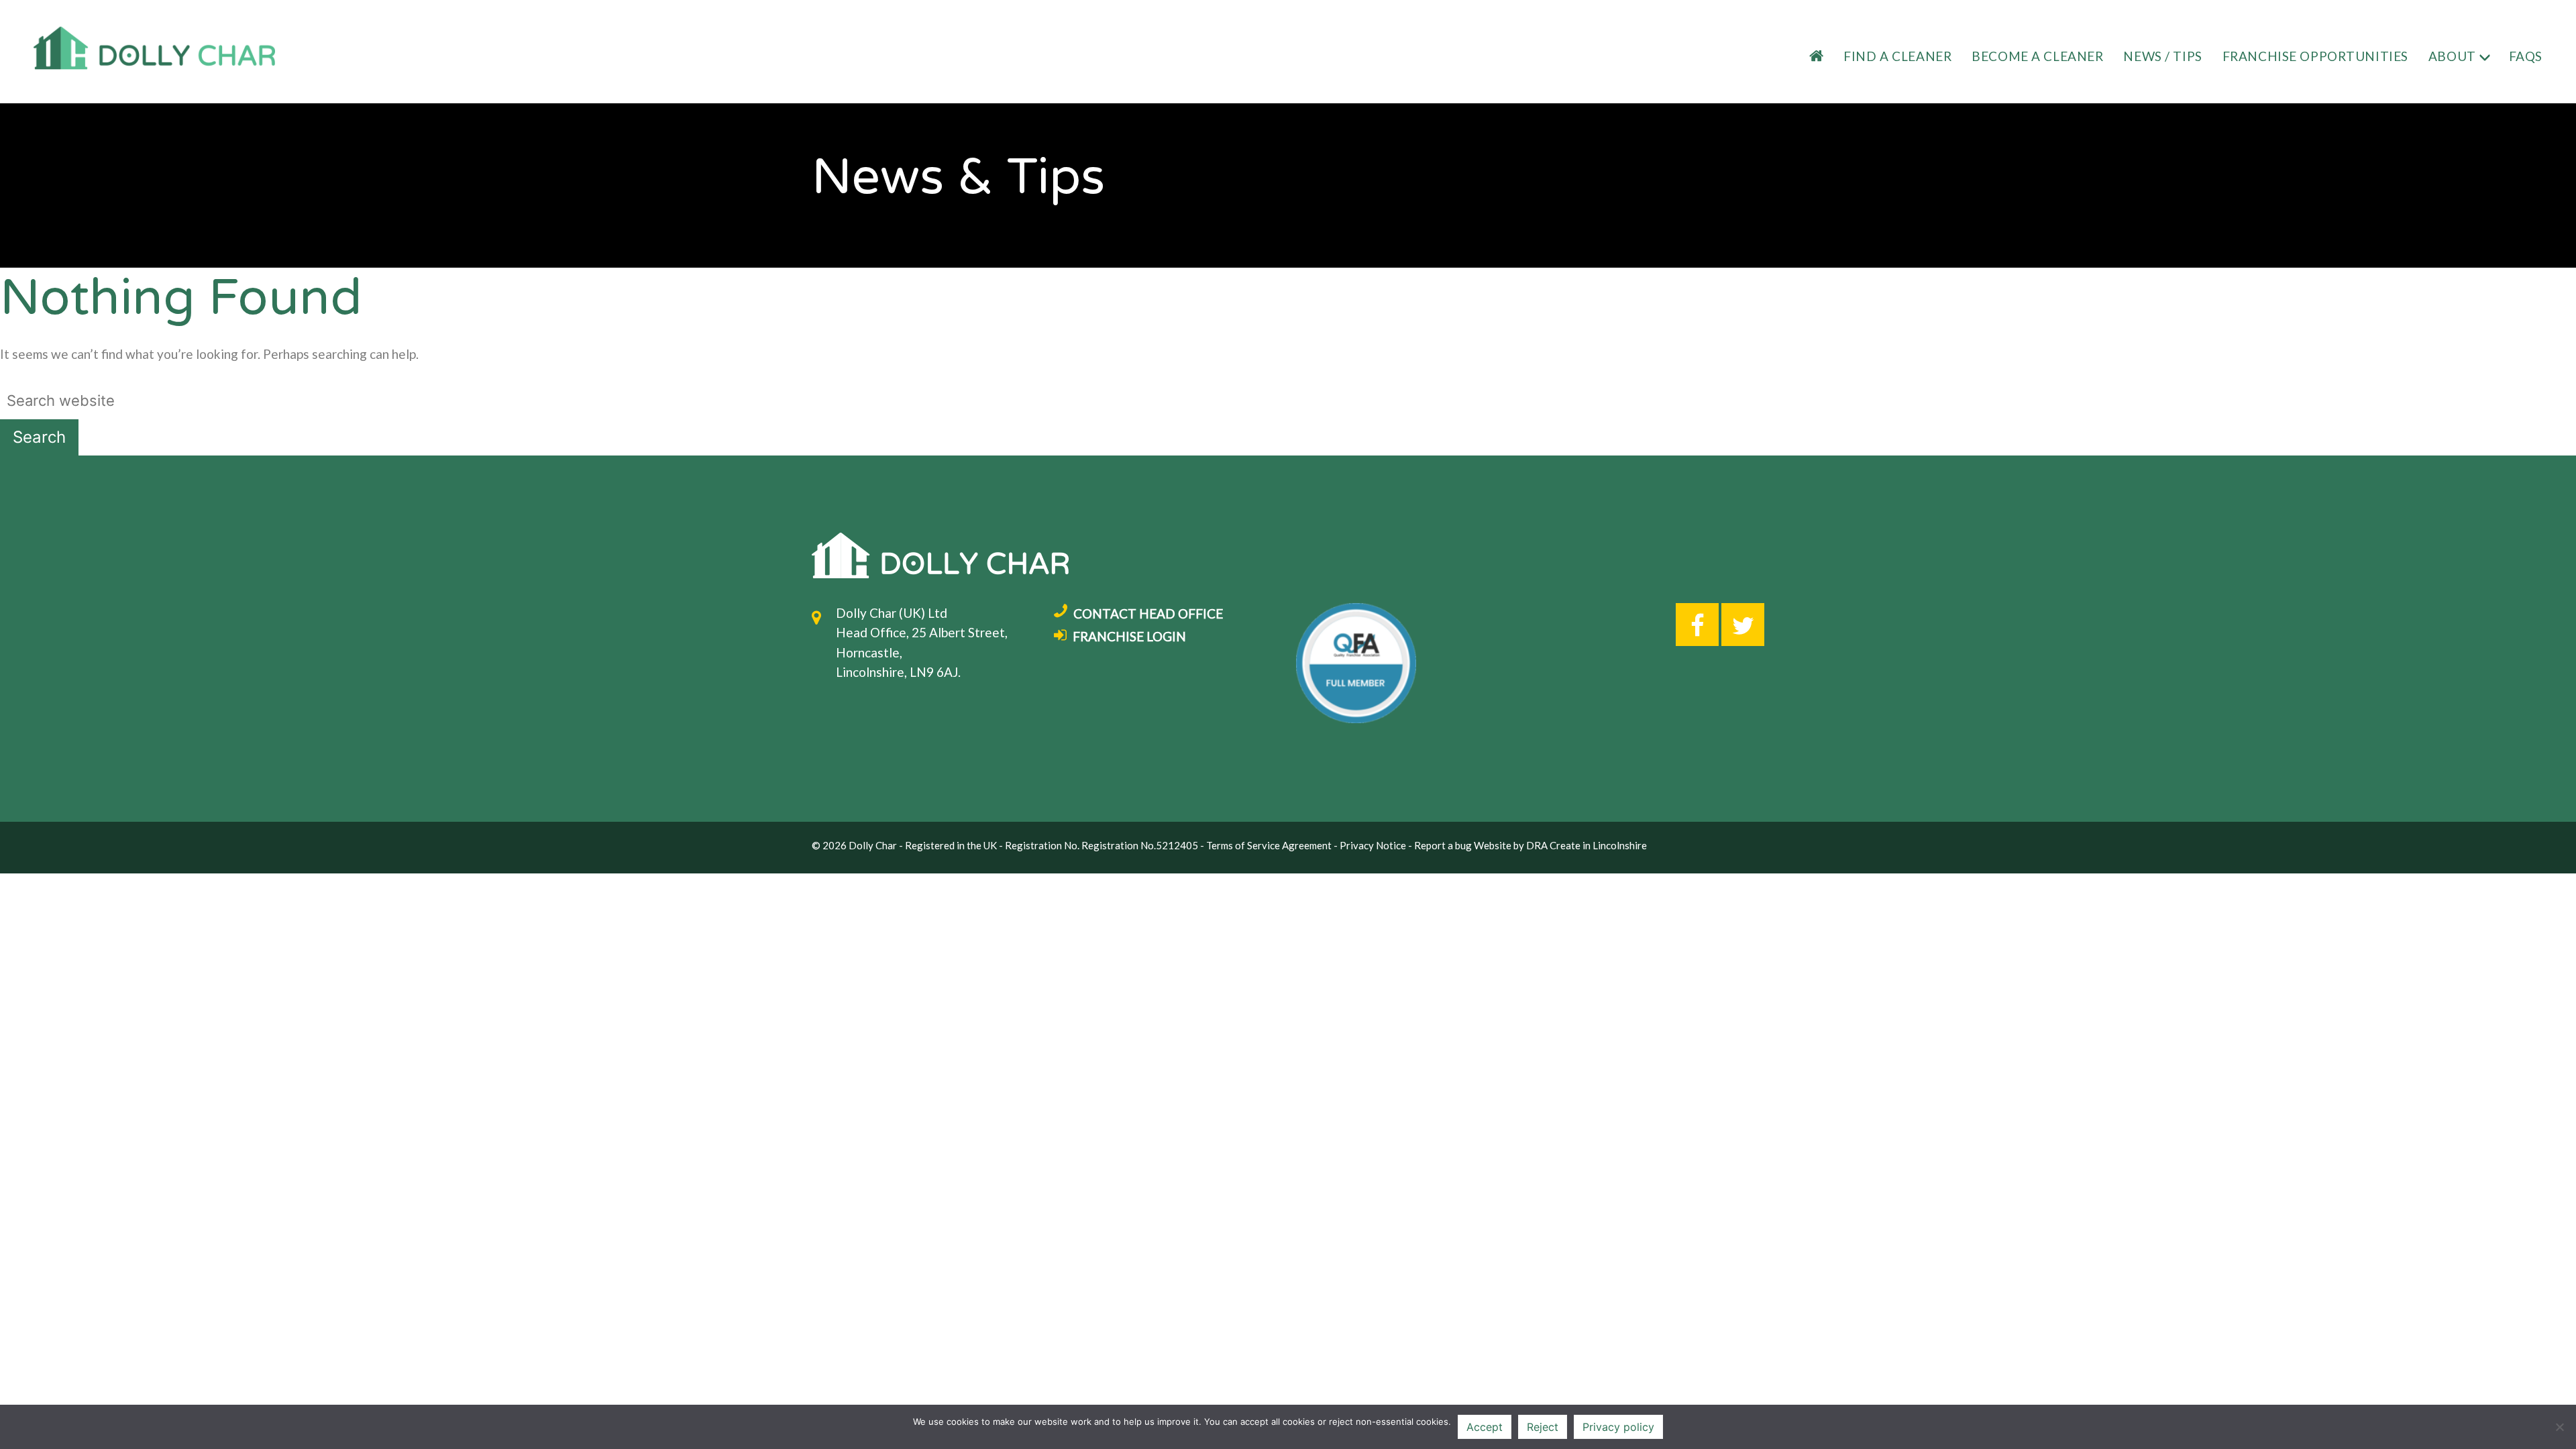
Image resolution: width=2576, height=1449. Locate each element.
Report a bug (1443, 845)
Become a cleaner (2037, 56)
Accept (1485, 1427)
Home (1805, 57)
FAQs (2526, 56)
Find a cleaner (1897, 56)
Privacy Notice (1373, 845)
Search (39, 437)
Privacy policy (1618, 1427)
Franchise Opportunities (2315, 56)
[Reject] (2559, 1427)
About (2452, 56)
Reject (1543, 1427)
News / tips (2162, 56)
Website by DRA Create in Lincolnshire (1560, 845)
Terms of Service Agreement (1269, 845)
